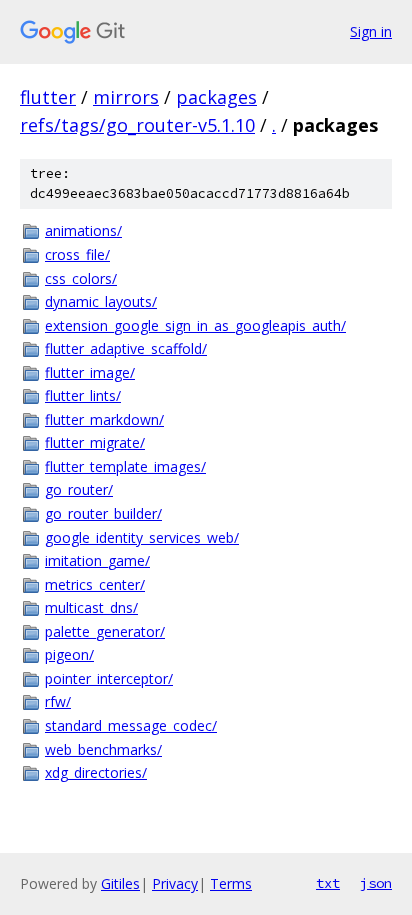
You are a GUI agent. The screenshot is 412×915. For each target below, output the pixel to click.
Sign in (371, 31)
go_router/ (79, 489)
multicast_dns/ (91, 607)
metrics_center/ (95, 584)
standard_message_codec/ (131, 725)
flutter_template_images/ (125, 466)
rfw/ (58, 701)
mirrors (126, 97)
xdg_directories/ (96, 772)
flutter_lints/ (83, 395)
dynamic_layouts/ (101, 301)
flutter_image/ (90, 372)
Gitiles (120, 883)
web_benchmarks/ (103, 749)
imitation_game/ (97, 560)
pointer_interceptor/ (109, 678)
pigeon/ (69, 654)
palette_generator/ (105, 631)
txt (328, 883)
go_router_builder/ (103, 513)
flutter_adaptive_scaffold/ (126, 348)
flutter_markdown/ (104, 419)
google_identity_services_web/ (142, 537)
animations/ (83, 230)
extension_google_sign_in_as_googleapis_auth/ (195, 325)
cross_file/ (77, 254)
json (376, 883)
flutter (48, 97)
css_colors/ (81, 278)
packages (216, 97)
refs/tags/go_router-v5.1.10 (137, 125)
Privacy (175, 883)
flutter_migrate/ (95, 442)
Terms (231, 883)
